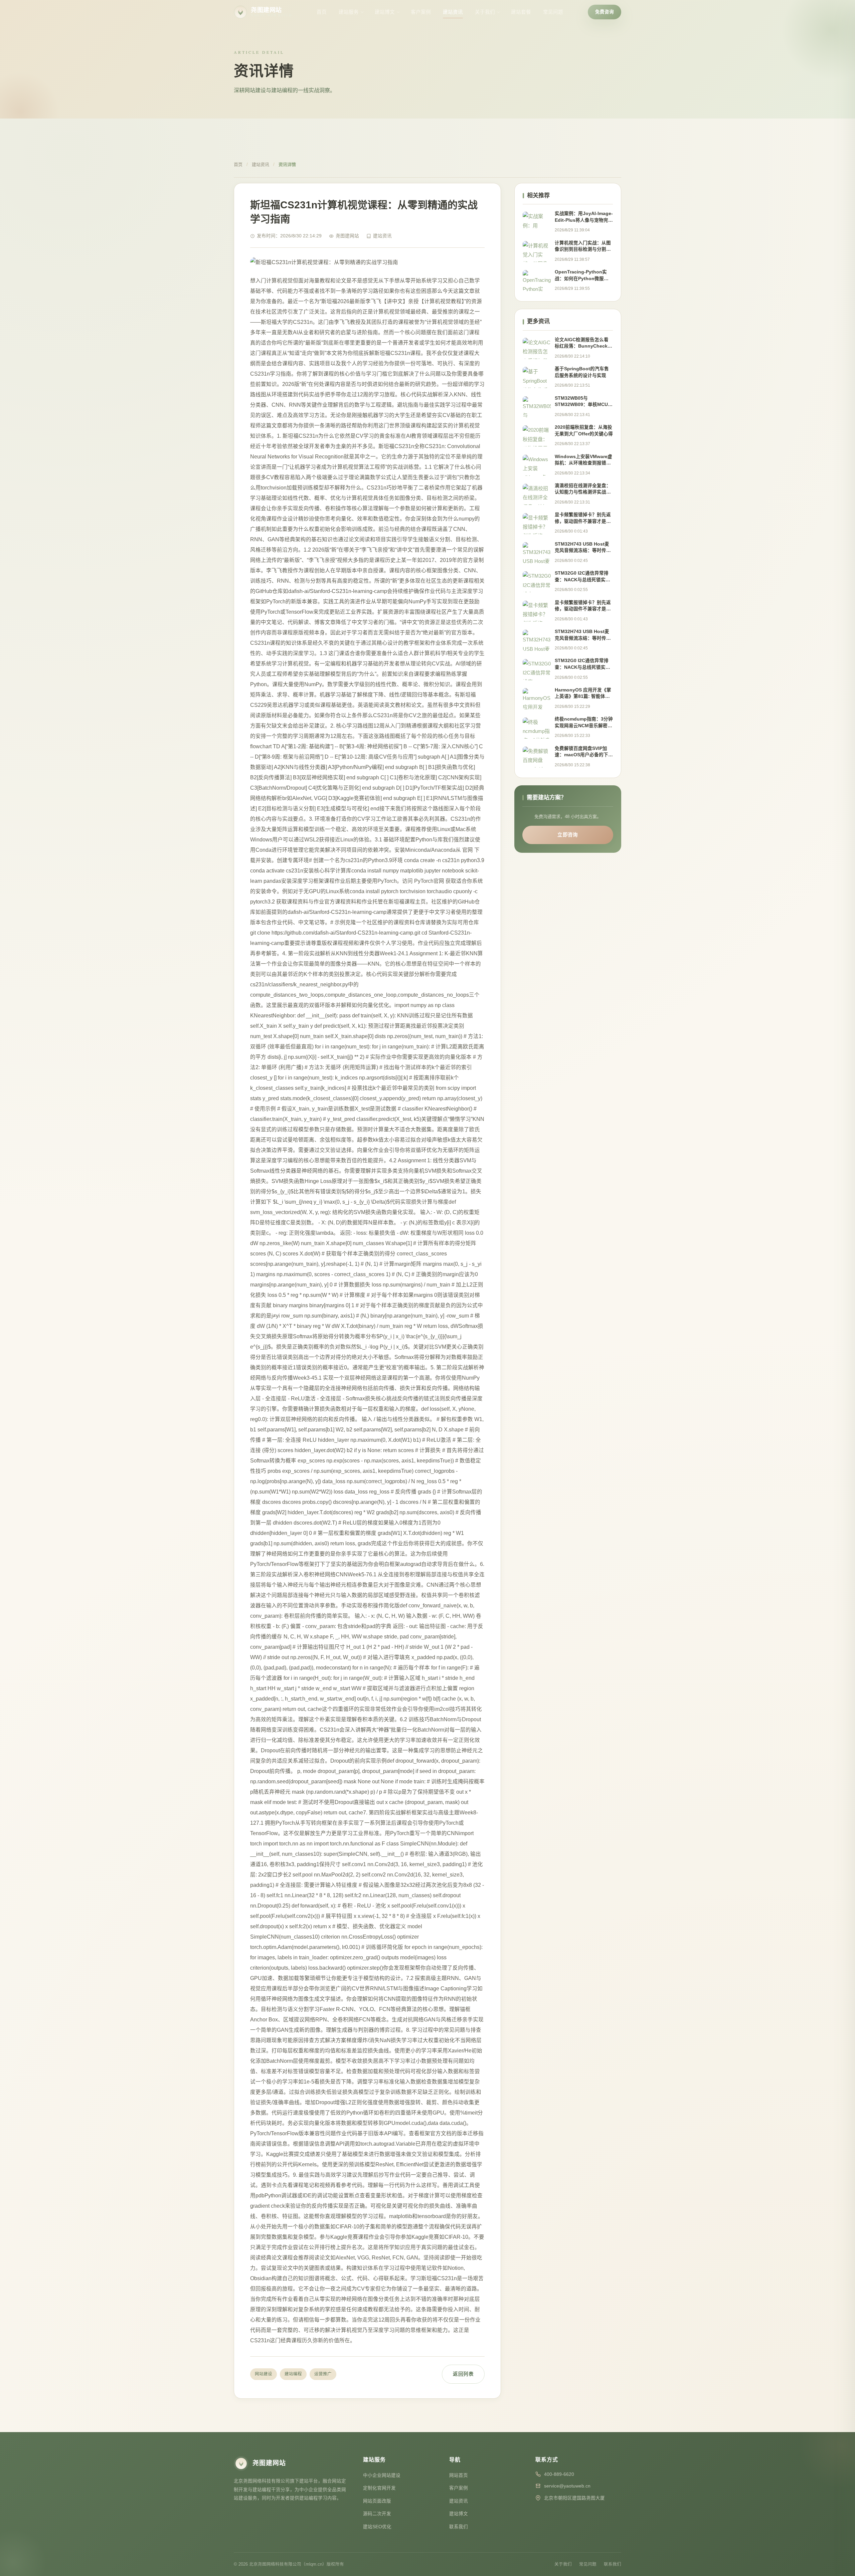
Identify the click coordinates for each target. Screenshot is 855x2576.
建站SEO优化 (377, 2527)
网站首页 (459, 2475)
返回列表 (463, 2374)
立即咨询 (568, 835)
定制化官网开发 (379, 2488)
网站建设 (264, 2374)
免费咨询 (605, 12)
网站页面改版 (377, 2501)
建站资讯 (453, 12)
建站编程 (293, 2374)
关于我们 (485, 12)
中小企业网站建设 (382, 2475)
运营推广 (323, 2374)
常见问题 (553, 12)
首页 (322, 12)
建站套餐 (521, 12)
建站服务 (349, 12)
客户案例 (421, 12)
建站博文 (385, 12)
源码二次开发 (377, 2514)
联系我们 (459, 2527)
